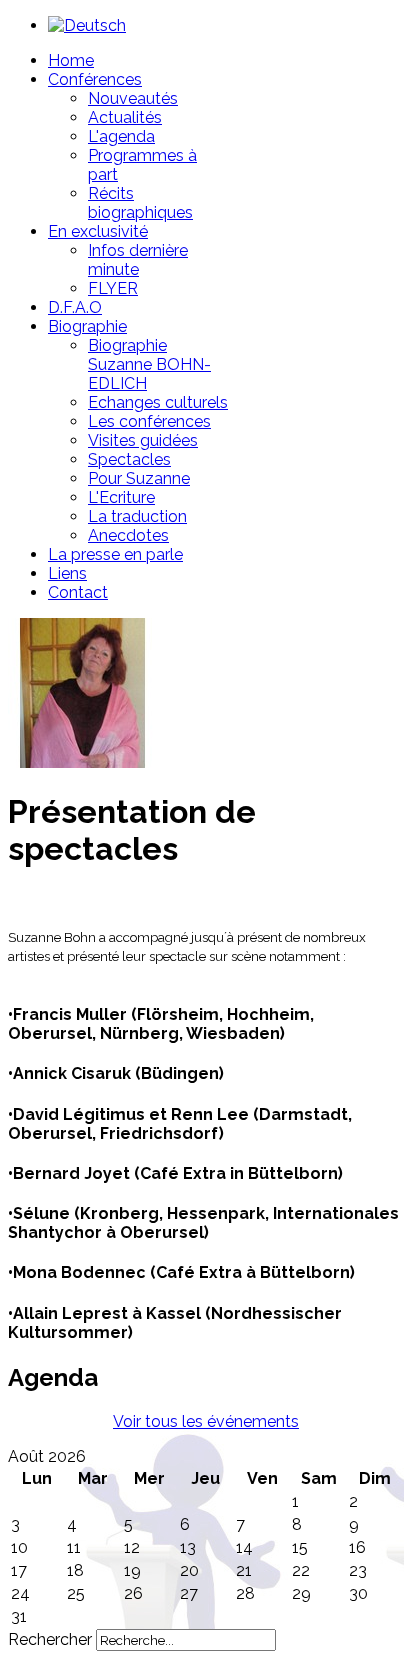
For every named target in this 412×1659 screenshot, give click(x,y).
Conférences (95, 79)
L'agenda (121, 136)
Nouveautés (133, 98)
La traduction (137, 516)
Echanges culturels (158, 402)
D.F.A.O (75, 307)
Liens (67, 573)
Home (71, 60)
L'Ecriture (121, 497)
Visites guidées (143, 440)
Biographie (87, 326)
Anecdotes (128, 535)
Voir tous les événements (206, 1421)
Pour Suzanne (139, 478)
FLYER (113, 288)
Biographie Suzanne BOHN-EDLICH (149, 364)
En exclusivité (98, 231)
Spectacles (129, 459)
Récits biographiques (140, 203)
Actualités (125, 117)
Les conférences (149, 421)
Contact (78, 592)
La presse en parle (115, 554)
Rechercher (50, 1639)
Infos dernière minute (138, 260)
